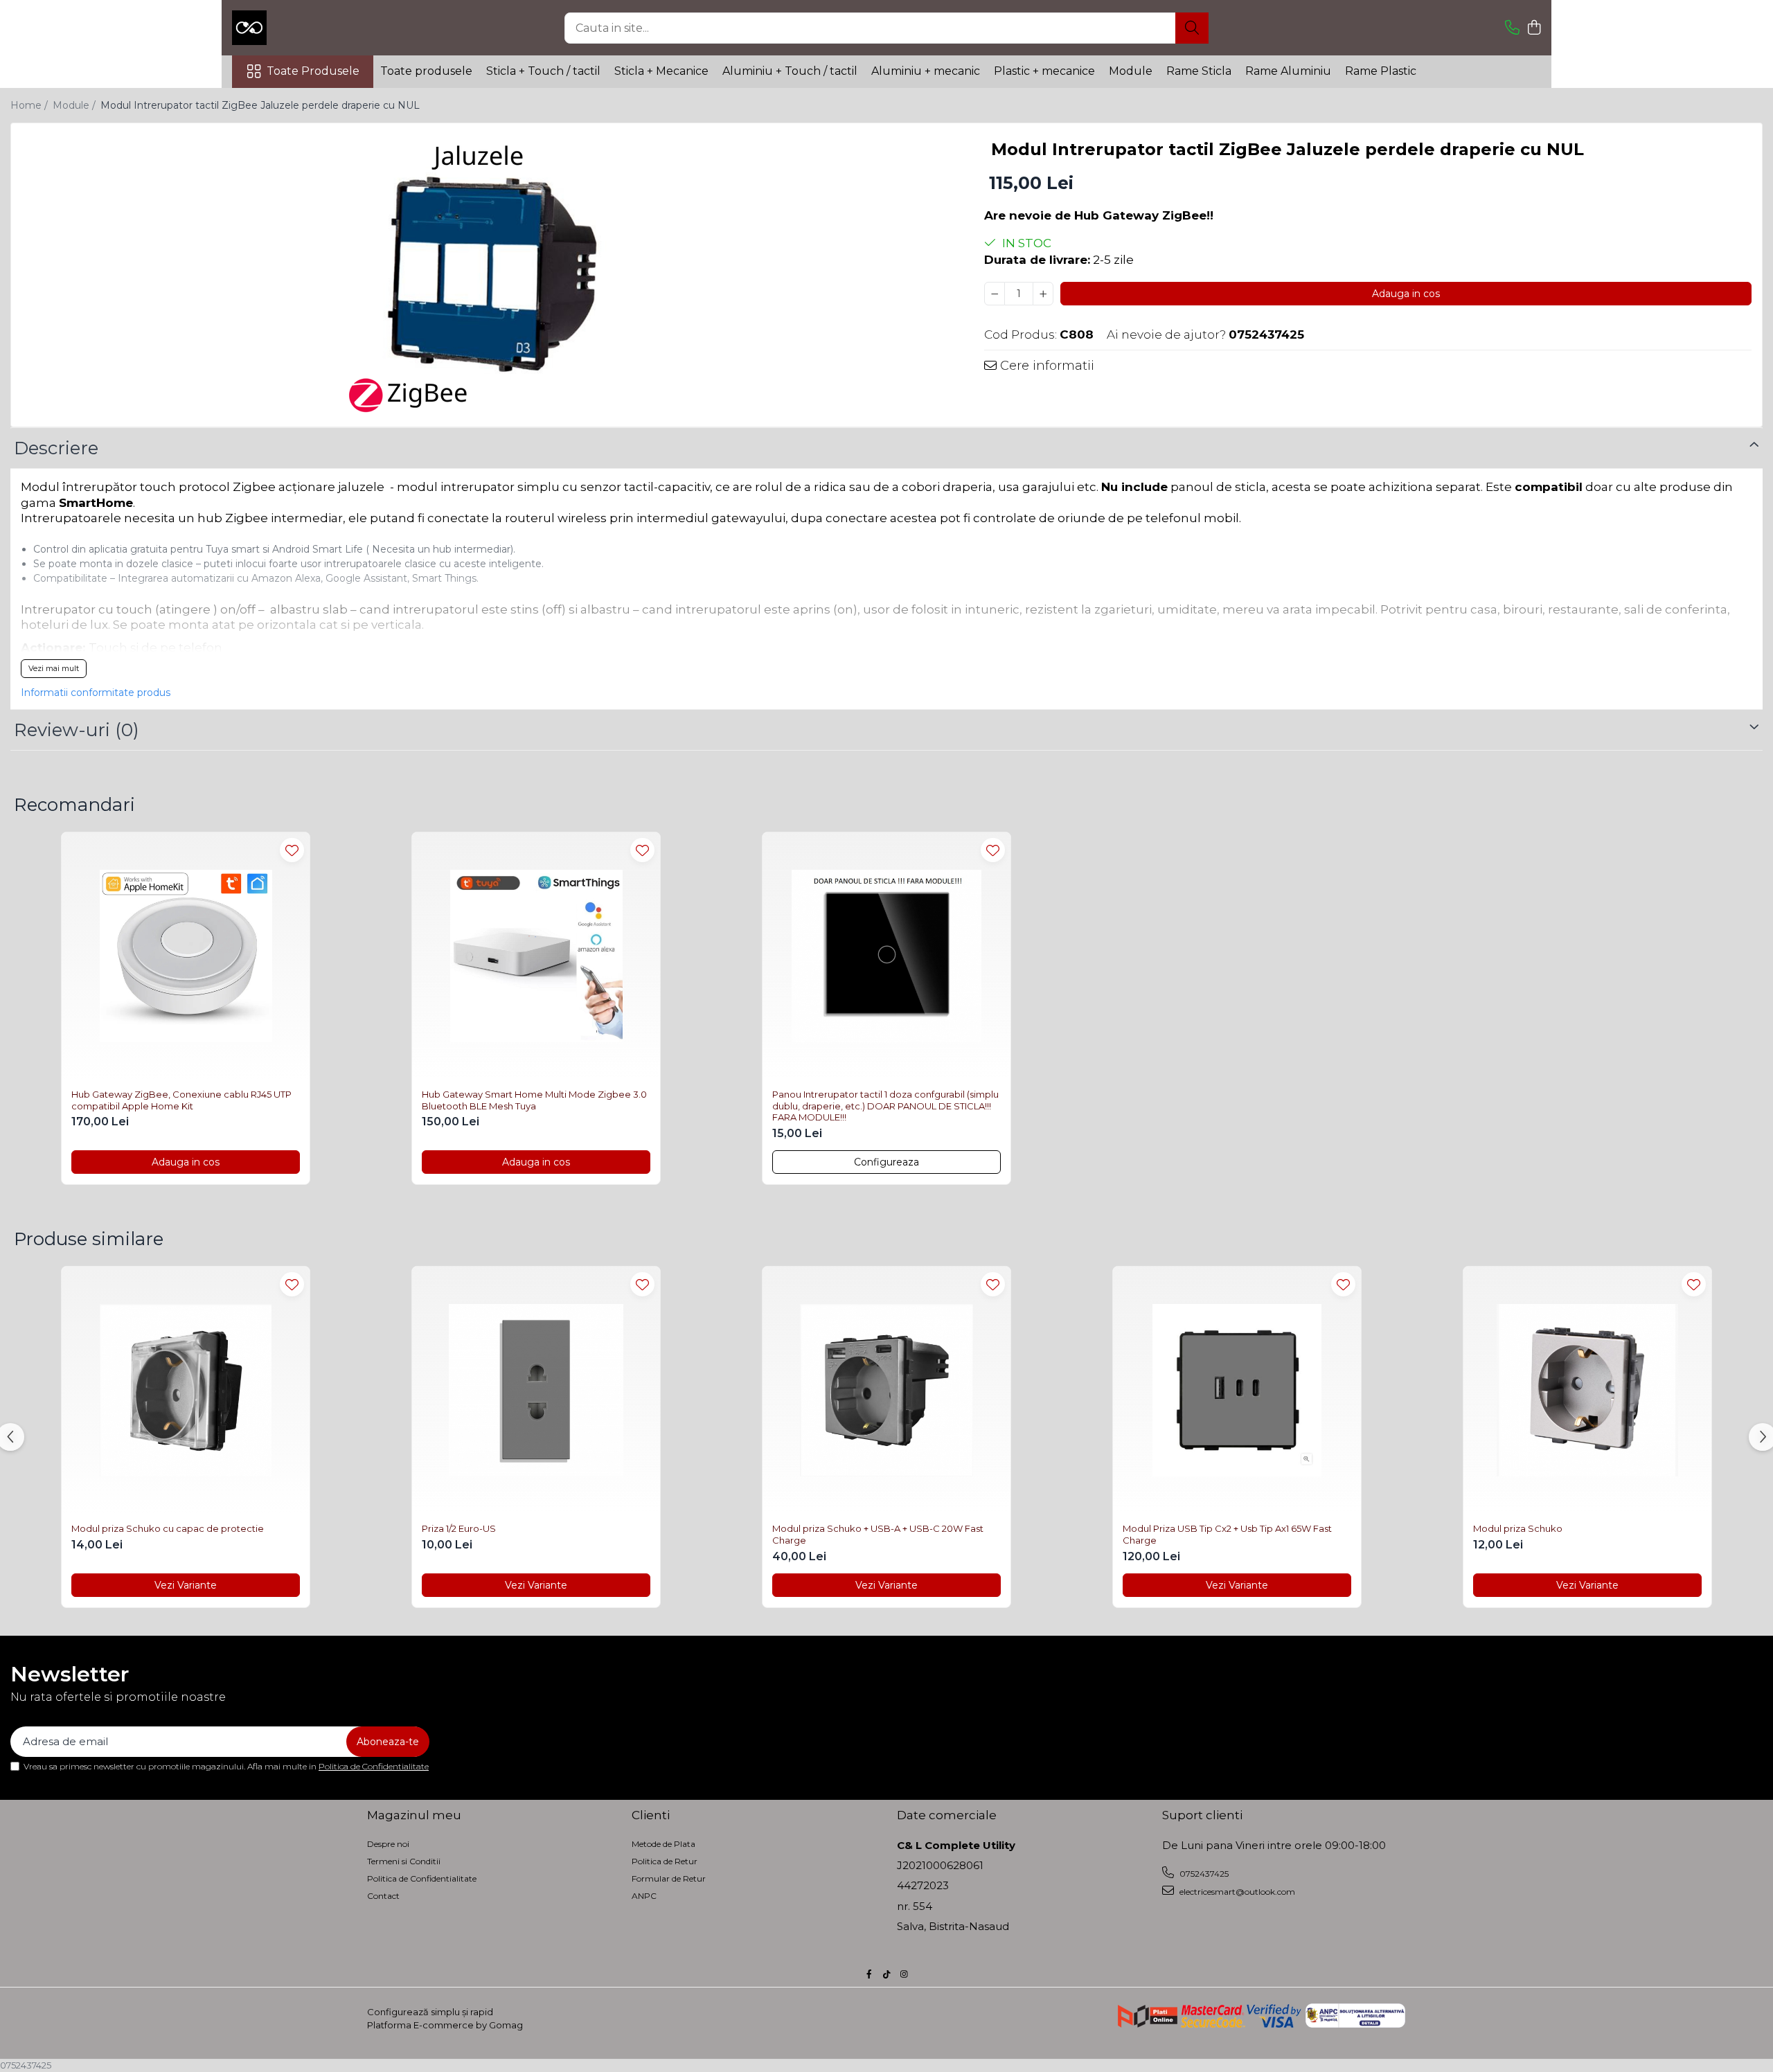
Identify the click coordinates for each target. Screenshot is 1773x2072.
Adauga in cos (1406, 294)
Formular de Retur (669, 1878)
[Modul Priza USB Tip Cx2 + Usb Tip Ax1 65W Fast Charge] (1237, 1391)
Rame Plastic (1381, 71)
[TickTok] (886, 1974)
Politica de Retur (665, 1861)
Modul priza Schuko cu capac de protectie (168, 1528)
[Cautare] (1192, 28)
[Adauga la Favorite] (292, 850)
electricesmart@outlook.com (1236, 1892)
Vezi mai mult (54, 668)
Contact (383, 1896)
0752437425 (1203, 1874)
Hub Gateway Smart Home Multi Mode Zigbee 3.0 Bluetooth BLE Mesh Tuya (534, 1100)
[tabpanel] (485, 277)
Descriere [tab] (56, 448)
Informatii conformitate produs (96, 693)
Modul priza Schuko (1518, 1528)
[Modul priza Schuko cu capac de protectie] (186, 1391)
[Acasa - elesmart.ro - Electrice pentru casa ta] (301, 28)
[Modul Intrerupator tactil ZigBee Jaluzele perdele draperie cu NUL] (485, 277)
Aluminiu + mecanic (926, 71)
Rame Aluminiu (1288, 71)
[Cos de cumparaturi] (1534, 28)
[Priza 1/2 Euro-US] (536, 1391)
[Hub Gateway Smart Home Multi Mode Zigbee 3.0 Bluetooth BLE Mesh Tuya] (536, 956)
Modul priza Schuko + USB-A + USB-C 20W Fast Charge (878, 1534)
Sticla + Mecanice (661, 71)
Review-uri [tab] (77, 730)
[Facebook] (869, 1974)
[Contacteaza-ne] (1512, 28)
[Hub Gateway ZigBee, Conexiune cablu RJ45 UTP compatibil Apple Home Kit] (186, 956)
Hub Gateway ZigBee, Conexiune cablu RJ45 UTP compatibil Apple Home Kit (181, 1100)
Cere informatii (1045, 366)
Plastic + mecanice (1044, 71)
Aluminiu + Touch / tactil (790, 71)
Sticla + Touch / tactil (543, 71)
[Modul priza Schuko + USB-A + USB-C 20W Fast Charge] (886, 1391)
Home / (30, 105)
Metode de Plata (663, 1844)
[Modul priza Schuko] (1587, 1391)
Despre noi (388, 1844)
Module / (75, 105)
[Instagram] (904, 1974)
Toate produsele (426, 71)
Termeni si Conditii (404, 1861)
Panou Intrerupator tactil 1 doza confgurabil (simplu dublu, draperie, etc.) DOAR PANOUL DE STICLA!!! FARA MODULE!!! (885, 1106)
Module (1131, 71)
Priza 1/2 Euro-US (459, 1528)
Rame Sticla (1199, 71)
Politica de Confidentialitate (374, 1766)
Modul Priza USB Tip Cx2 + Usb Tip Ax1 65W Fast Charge (1227, 1534)
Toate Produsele (313, 71)
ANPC (644, 1896)
